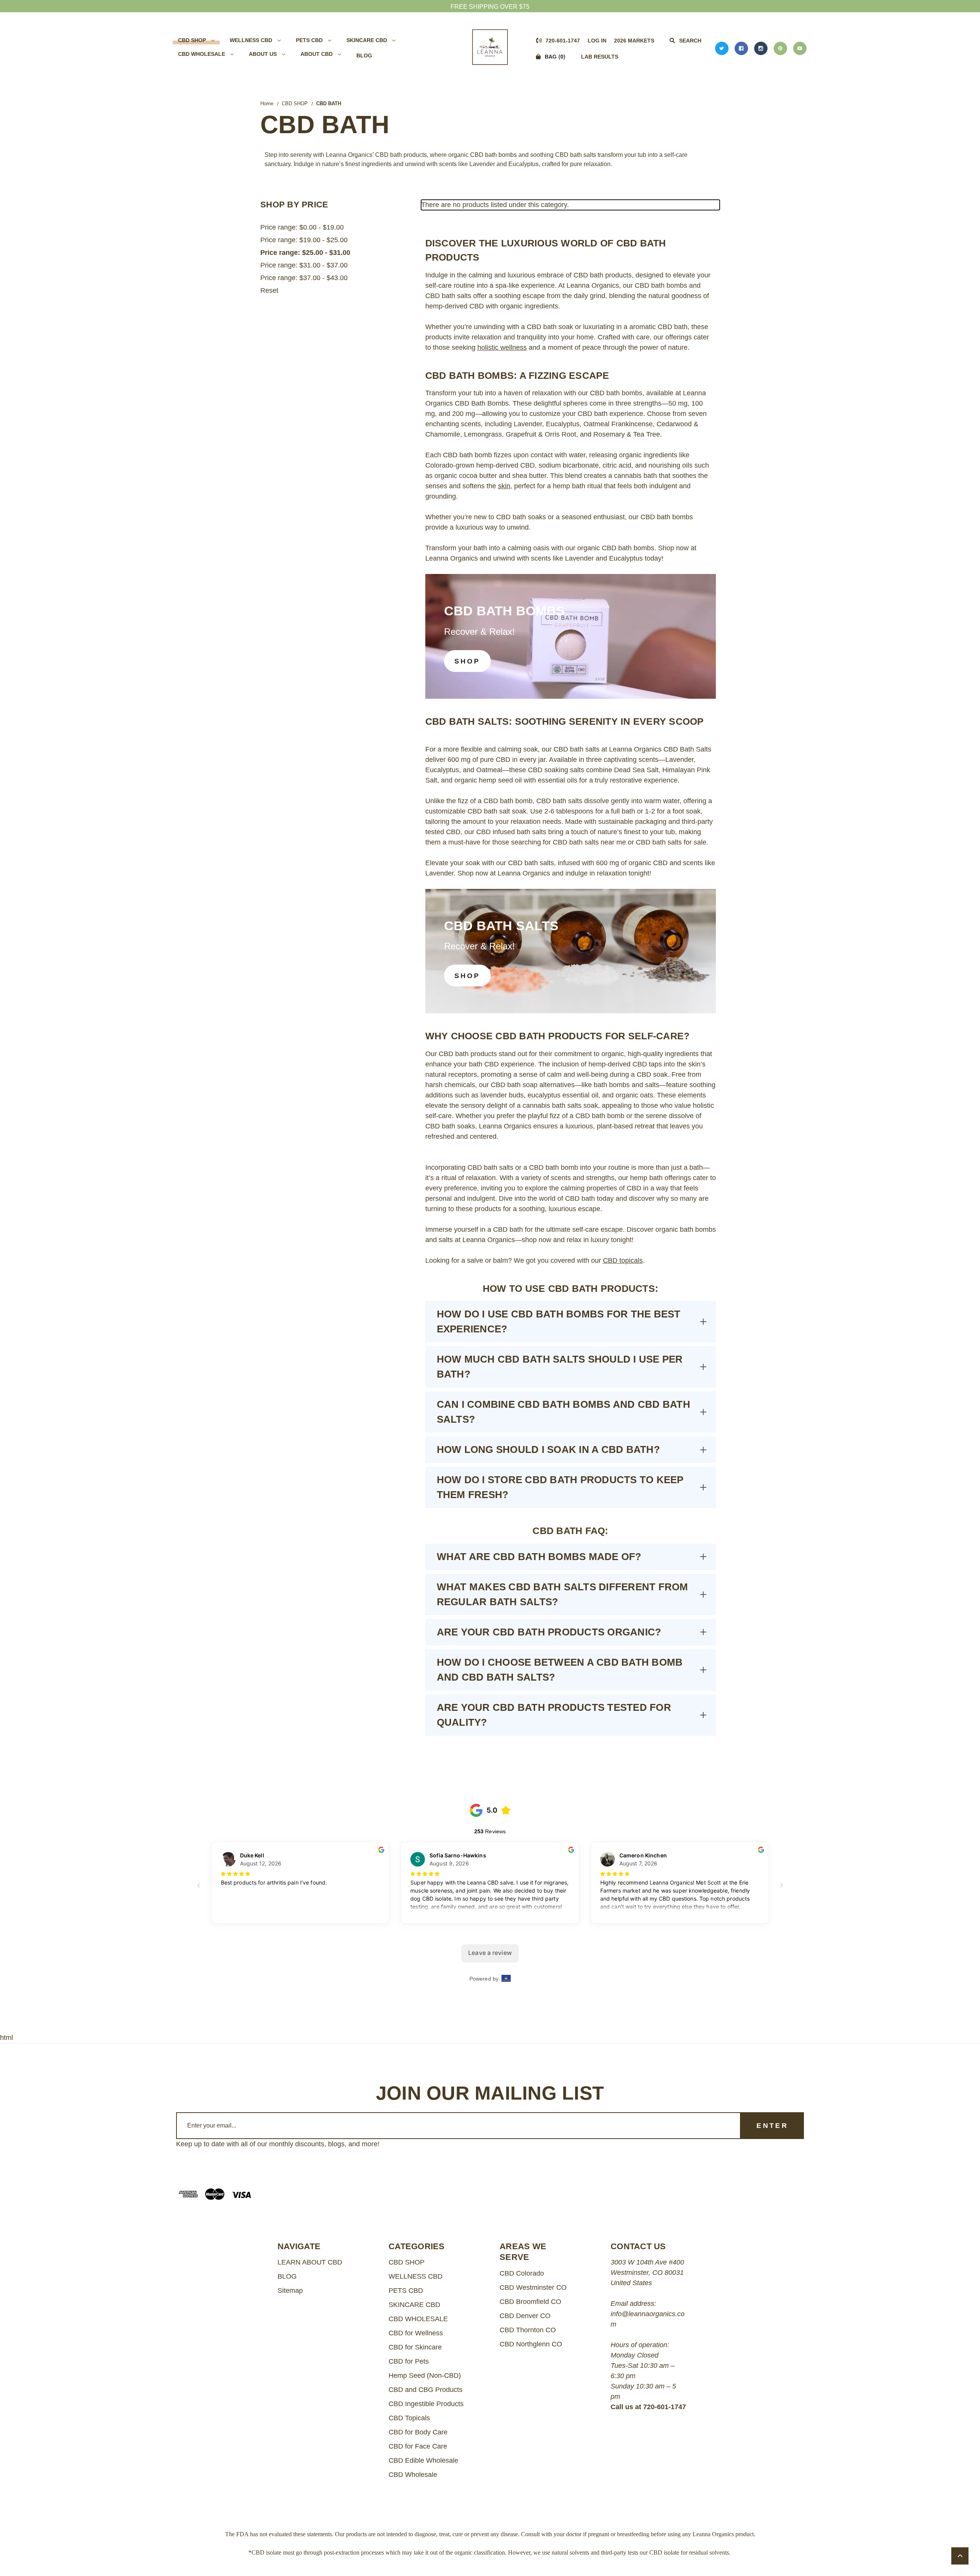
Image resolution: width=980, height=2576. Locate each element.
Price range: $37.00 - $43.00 (304, 278)
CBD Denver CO (525, 2316)
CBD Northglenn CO (531, 2344)
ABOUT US (263, 54)
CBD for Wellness (416, 2333)
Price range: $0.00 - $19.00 (302, 227)
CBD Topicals (409, 2418)
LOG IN (597, 41)
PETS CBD (309, 40)
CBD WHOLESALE (202, 54)
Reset (269, 290)
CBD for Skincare (415, 2347)
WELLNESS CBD (251, 40)
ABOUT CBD (317, 54)
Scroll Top (960, 2556)
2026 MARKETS (634, 41)
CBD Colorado (522, 2273)
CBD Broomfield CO (530, 2302)
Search (689, 41)
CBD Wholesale (413, 2475)
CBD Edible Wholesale (423, 2460)
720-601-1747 (562, 41)
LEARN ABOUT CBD (310, 2262)
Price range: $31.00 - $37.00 (304, 265)
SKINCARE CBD (367, 40)
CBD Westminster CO (533, 2287)
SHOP (467, 661)
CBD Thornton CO (528, 2330)
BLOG (364, 55)
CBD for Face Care (418, 2446)
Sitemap (290, 2291)
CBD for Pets (409, 2361)
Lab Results (600, 57)
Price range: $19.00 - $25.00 (304, 240)
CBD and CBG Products (425, 2390)
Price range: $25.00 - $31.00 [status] (305, 253)
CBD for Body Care (418, 2432)
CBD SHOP (192, 40)
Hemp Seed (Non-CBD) (425, 2375)
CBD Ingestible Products (426, 2404)
